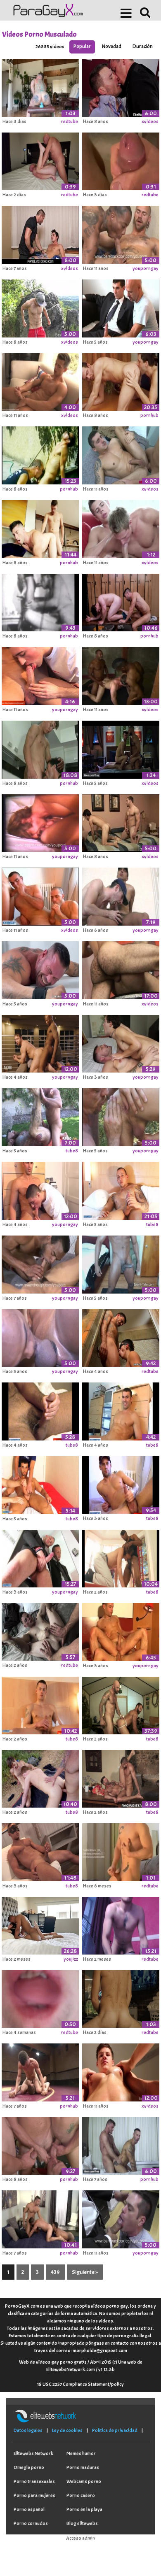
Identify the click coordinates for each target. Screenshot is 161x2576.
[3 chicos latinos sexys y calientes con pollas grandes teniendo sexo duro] (40, 2218)
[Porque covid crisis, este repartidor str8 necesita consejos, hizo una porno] (121, 1189)
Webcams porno (84, 2481)
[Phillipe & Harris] (121, 528)
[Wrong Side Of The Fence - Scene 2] (40, 748)
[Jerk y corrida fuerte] (121, 1263)
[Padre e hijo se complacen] (40, 233)
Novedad (112, 47)
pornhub (149, 415)
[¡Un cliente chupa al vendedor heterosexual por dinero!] (121, 307)
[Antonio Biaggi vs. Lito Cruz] (121, 2218)
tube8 (72, 1151)
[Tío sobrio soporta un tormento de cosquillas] (40, 969)
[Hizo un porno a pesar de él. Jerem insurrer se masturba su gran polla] (40, 1557)
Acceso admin (80, 2538)
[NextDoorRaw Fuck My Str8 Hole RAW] (40, 528)
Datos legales (28, 2430)
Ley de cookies (67, 2430)
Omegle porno (29, 2467)
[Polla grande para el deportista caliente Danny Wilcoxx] (40, 1631)
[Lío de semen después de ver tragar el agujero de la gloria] (121, 160)
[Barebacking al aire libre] (121, 1116)
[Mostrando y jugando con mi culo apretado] (121, 1998)
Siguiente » (85, 2272)
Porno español (29, 2509)
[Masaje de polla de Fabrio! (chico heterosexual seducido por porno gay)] (40, 1484)
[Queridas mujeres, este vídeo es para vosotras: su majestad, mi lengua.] (40, 1998)
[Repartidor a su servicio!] (121, 895)
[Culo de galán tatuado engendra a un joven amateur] (121, 1336)
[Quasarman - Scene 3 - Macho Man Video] (121, 381)
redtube (70, 121)
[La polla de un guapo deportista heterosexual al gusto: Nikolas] (121, 1410)
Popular (82, 47)
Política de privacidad (115, 2430)
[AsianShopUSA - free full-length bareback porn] (121, 675)
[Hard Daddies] (40, 822)
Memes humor (81, 2453)
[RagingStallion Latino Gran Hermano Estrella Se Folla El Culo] (121, 1778)
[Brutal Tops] (121, 233)
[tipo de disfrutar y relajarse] (121, 1924)
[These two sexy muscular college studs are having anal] (121, 822)
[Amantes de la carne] (40, 1336)
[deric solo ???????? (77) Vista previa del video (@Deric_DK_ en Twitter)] (121, 1851)
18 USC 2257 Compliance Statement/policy (80, 2384)
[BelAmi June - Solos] (40, 381)
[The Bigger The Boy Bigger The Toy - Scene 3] (40, 454)
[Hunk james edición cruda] (40, 1851)
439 (55, 2272)
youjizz (71, 1959)
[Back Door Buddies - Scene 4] (40, 601)
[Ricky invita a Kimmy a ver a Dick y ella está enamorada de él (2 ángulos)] (40, 1924)
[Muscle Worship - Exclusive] (121, 2071)
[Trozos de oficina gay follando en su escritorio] (121, 86)
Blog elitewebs (82, 2523)
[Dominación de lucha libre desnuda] (40, 2071)
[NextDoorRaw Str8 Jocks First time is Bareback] (121, 601)
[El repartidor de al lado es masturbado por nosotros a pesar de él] (121, 1484)
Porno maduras (83, 2467)
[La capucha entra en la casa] (121, 1557)
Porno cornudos (31, 2523)
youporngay (146, 268)
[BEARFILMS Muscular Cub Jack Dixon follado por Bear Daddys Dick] (40, 1116)
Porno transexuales (34, 2481)
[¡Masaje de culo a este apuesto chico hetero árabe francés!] (40, 1410)
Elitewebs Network (33, 2453)
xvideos (150, 121)
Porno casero (81, 2495)
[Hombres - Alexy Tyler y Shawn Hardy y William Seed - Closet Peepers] (121, 2145)
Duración (143, 47)
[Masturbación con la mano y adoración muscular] (40, 307)
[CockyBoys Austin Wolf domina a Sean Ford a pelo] (121, 1043)
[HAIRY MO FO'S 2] (121, 969)
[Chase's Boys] (40, 1263)
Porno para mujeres (34, 2495)
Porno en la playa (84, 2509)
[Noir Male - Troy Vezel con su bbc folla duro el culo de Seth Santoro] (40, 1043)
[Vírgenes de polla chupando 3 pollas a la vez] (40, 2145)
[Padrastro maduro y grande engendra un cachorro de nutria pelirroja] (40, 160)
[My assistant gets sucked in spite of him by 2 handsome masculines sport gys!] (40, 895)
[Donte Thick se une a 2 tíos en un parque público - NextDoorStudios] (40, 1778)
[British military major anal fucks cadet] (121, 454)
